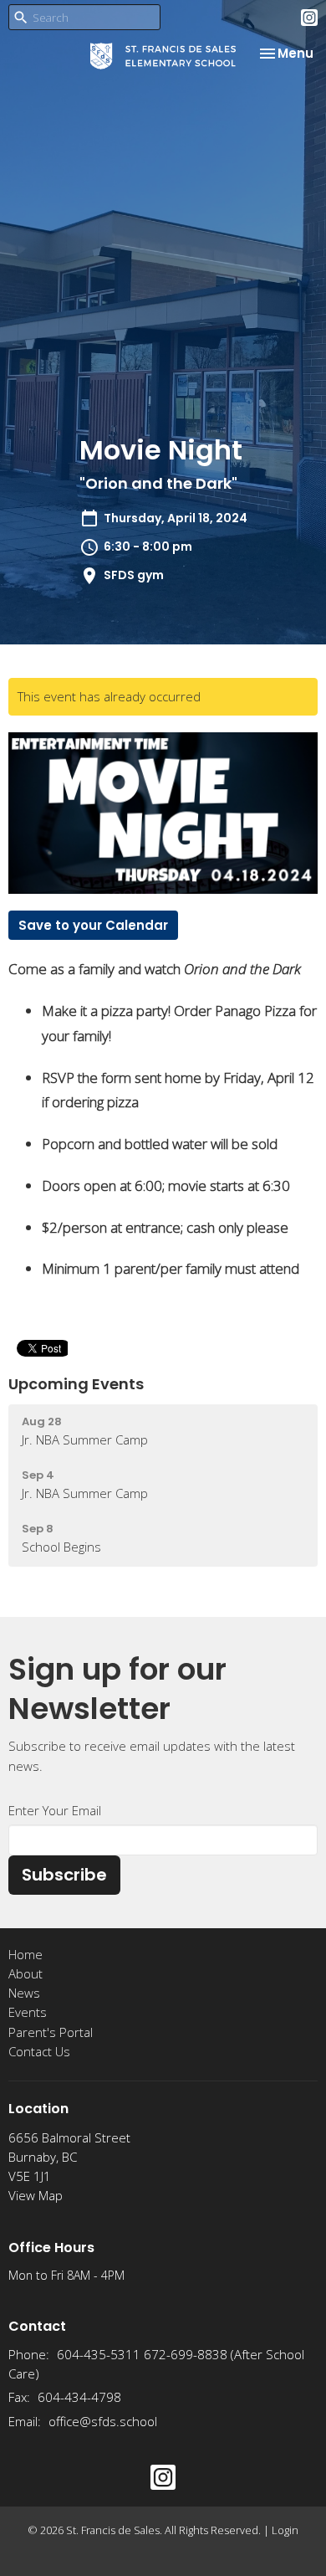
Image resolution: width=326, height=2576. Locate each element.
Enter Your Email (55, 1810)
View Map (36, 2195)
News (24, 1993)
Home (25, 1954)
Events (28, 2012)
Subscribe (64, 1875)
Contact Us (39, 2051)
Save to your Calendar (93, 925)
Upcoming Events (76, 1384)
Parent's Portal (51, 2032)
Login (285, 2530)
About (25, 1973)
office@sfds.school (103, 2421)
